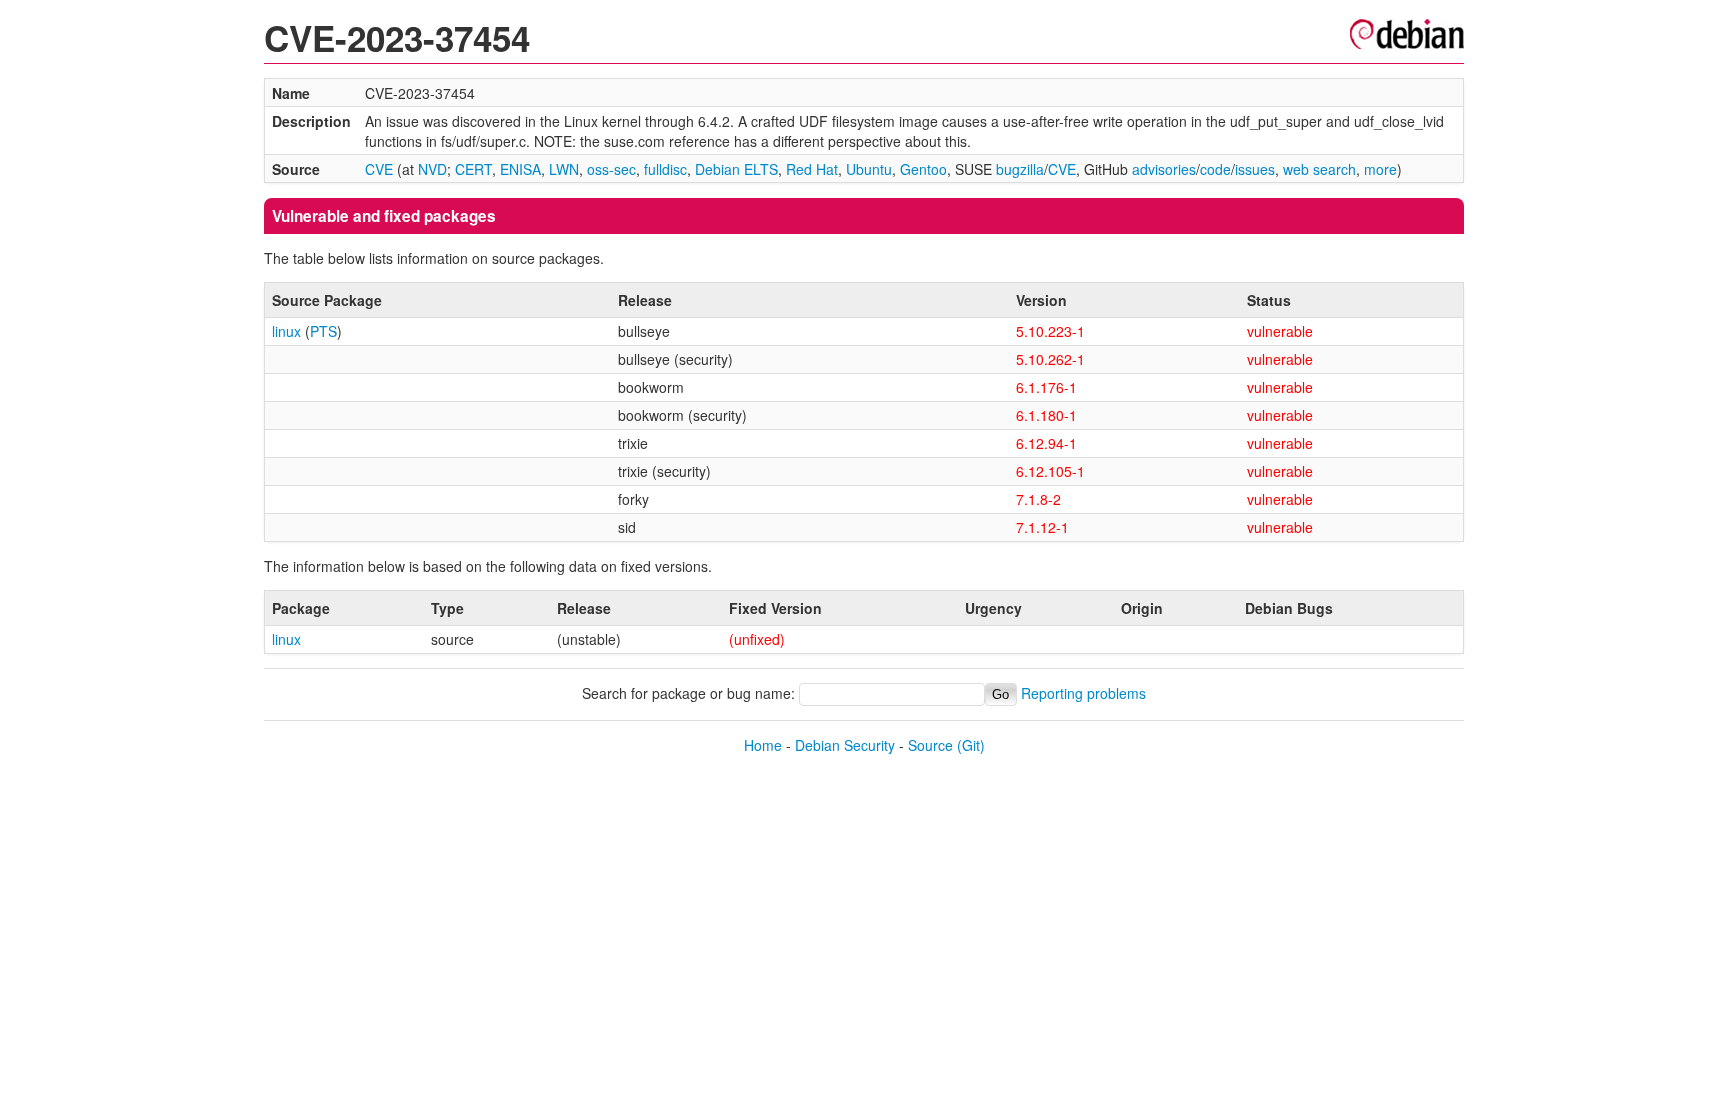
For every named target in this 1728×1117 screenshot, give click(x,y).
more (1380, 169)
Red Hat (812, 169)
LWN (564, 169)
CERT (473, 169)
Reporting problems (1083, 693)
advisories (1164, 169)
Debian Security (845, 745)
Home (763, 745)
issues (1255, 169)
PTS (323, 331)
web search (1319, 169)
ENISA (520, 169)
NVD (432, 169)
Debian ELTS (736, 169)
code (1215, 169)
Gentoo (923, 169)
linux (286, 331)
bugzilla (1020, 169)
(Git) (971, 745)
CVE (379, 169)
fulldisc (665, 169)
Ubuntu (869, 169)
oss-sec (611, 169)
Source (930, 745)
